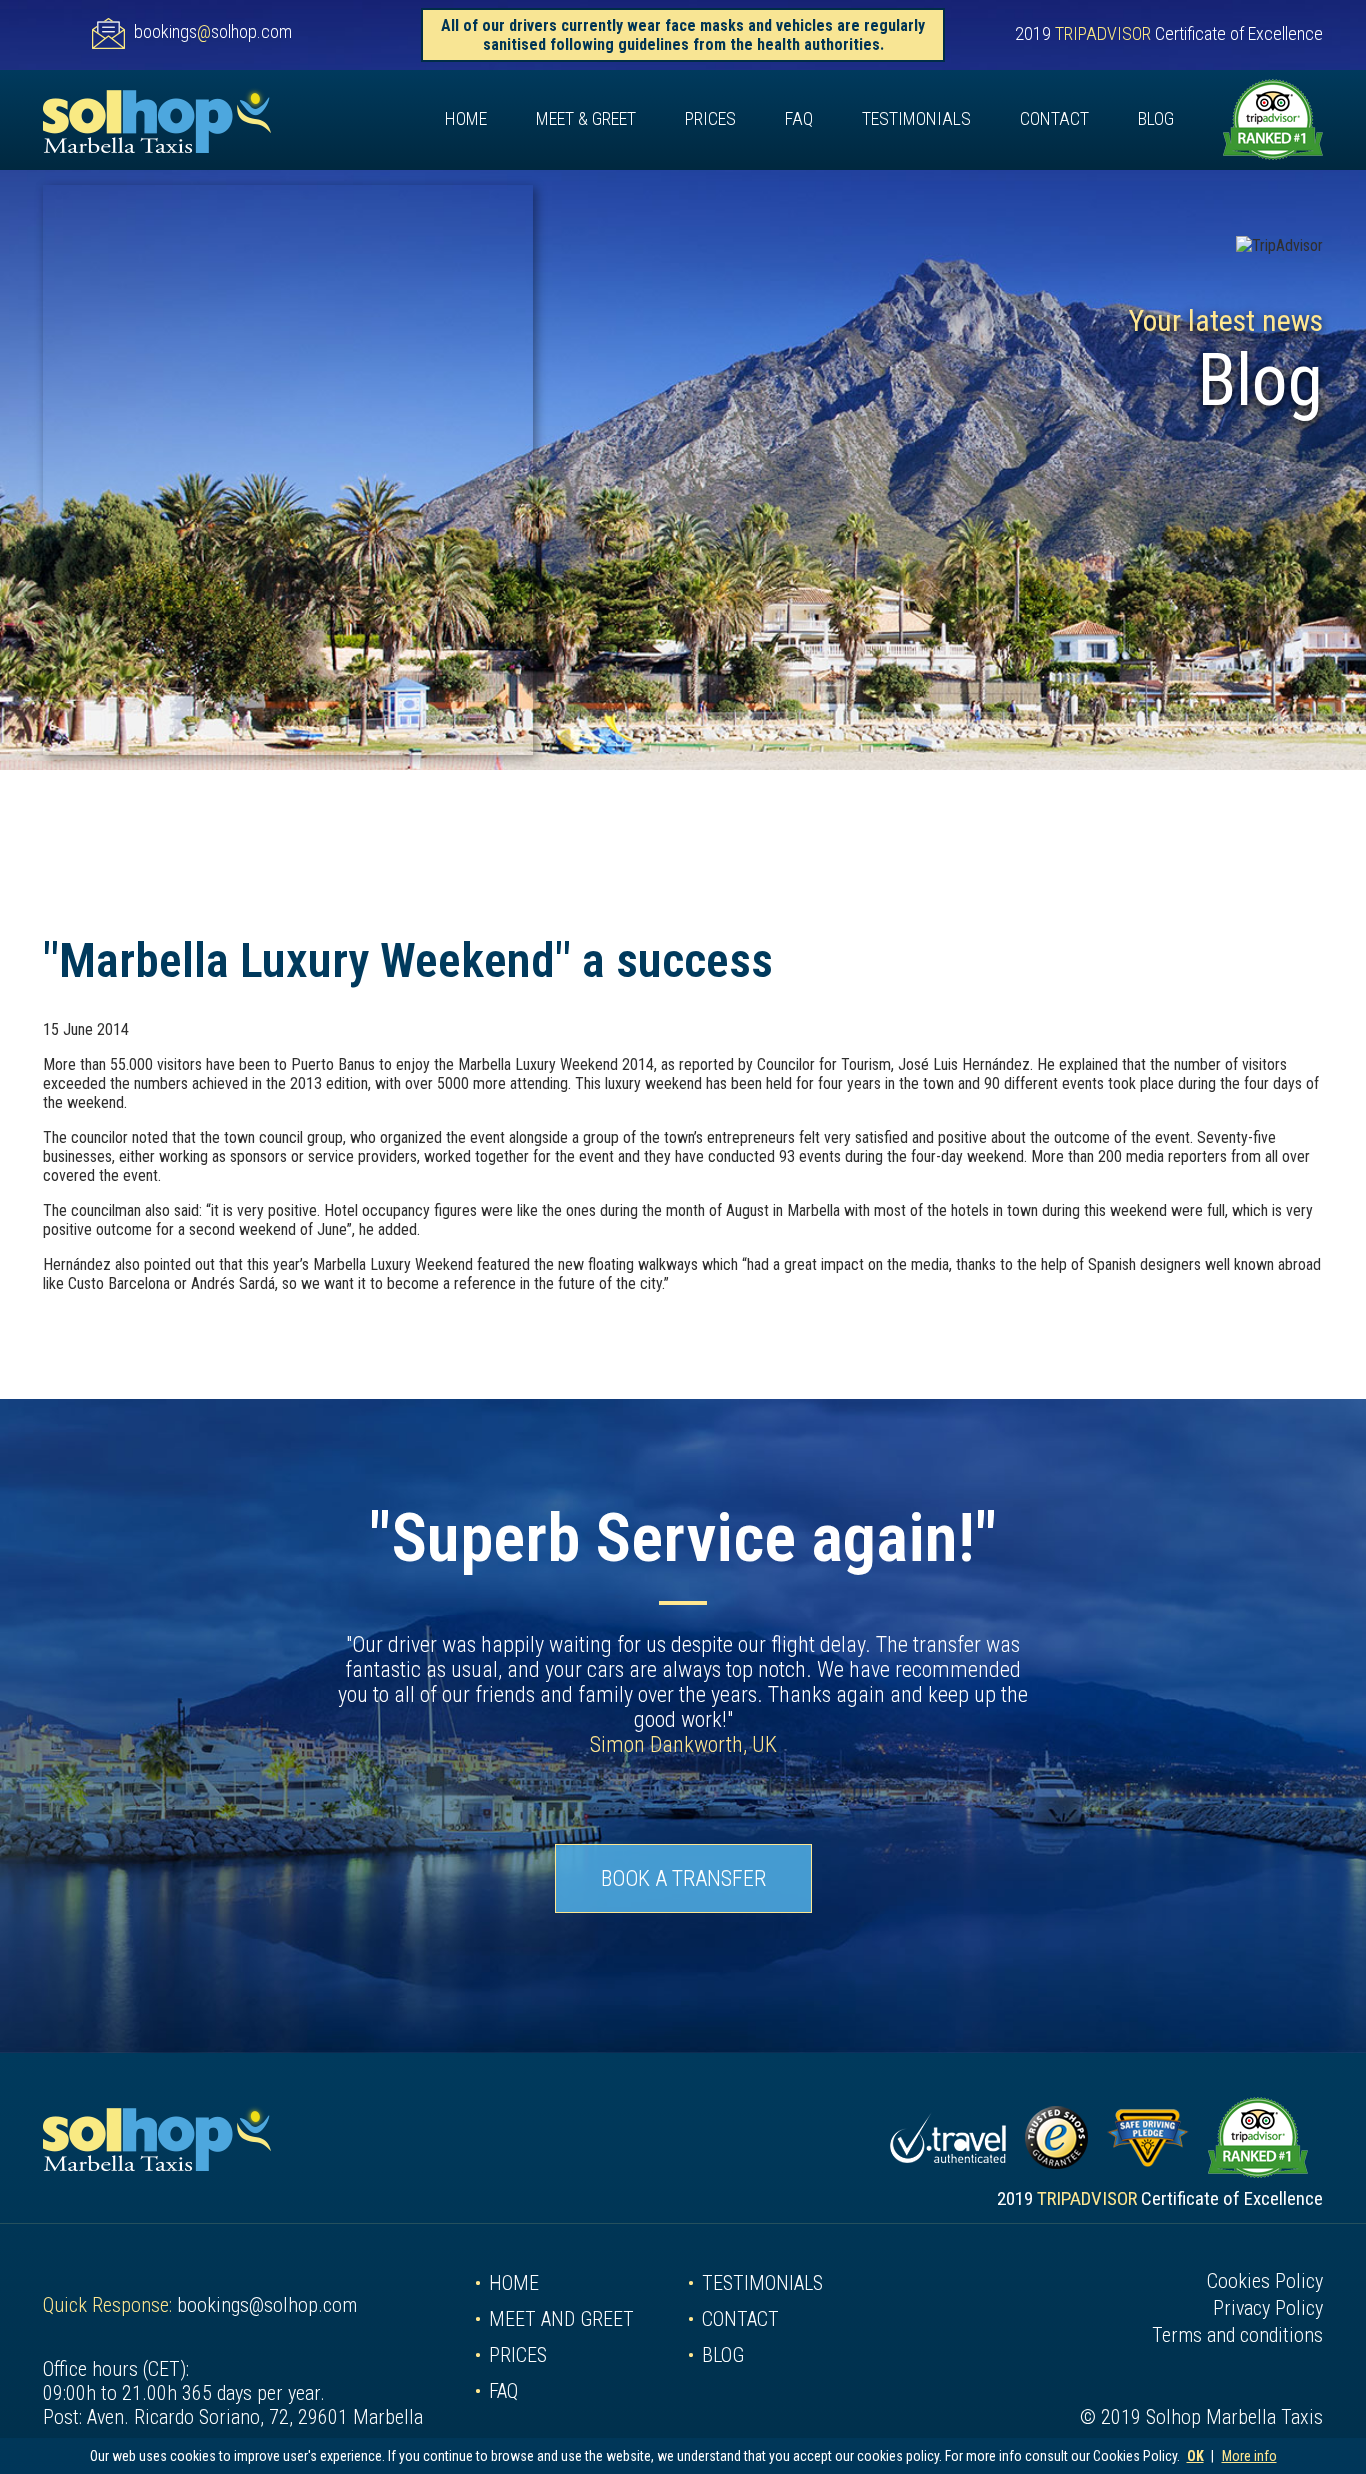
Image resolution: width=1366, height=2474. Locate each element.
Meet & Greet (586, 118)
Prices (710, 118)
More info (1249, 2456)
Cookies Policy (1265, 2281)
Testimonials (916, 118)
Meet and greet (561, 2319)
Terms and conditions (1237, 2335)
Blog (1156, 118)
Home (466, 118)
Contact (1054, 118)
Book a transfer (683, 1878)
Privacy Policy (1268, 2308)
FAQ (799, 118)
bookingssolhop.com (213, 31)
